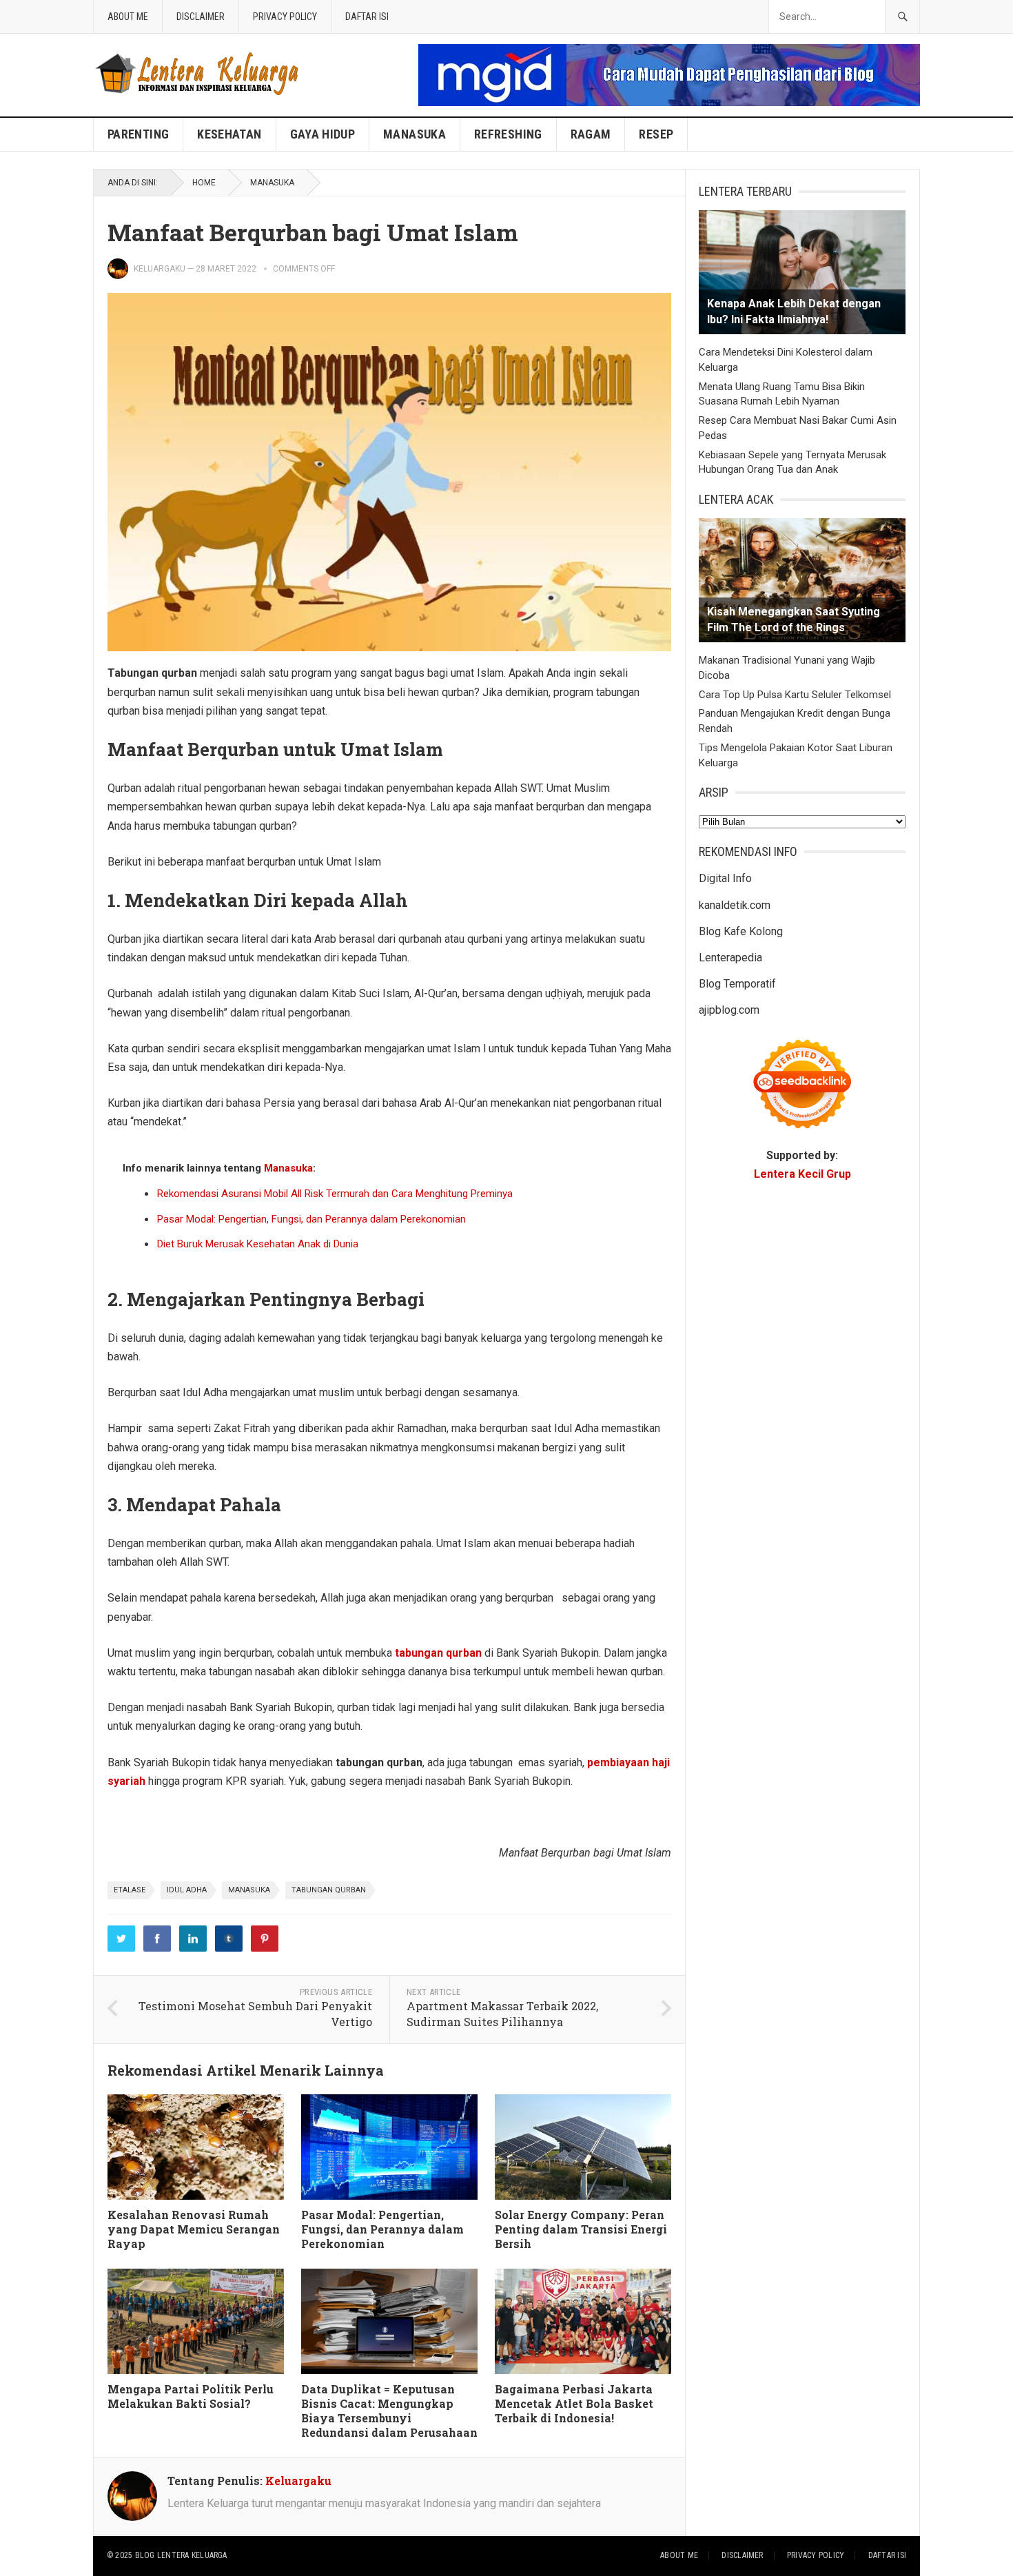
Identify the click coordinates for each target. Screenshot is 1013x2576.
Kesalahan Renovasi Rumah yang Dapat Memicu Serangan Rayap (194, 2229)
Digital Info (725, 878)
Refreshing (508, 134)
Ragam (591, 134)
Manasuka (415, 134)
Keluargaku (160, 269)
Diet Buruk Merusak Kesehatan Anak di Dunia (258, 1244)
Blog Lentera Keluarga (181, 2555)
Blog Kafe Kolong (741, 931)
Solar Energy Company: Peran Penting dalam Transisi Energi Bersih (581, 2229)
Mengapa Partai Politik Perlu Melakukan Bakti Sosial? (191, 2396)
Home (204, 183)
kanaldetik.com (735, 905)
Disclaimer (201, 17)
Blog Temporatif (737, 984)
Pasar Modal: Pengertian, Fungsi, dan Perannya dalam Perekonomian (311, 1219)
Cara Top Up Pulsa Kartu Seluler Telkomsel (795, 695)
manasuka (249, 1890)
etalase (130, 1890)
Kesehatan (229, 134)
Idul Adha (187, 1890)
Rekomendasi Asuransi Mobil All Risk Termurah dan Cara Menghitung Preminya (335, 1194)
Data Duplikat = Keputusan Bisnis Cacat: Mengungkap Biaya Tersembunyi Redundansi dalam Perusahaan (389, 2410)
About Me (128, 17)
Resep (656, 134)
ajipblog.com (729, 1010)
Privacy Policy (285, 17)
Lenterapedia (730, 958)
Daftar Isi (367, 17)
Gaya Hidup (323, 134)
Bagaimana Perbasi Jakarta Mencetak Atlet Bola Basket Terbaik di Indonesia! (574, 2403)
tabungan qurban (329, 1890)
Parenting (138, 134)
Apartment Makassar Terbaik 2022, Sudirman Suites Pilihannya (502, 2014)
